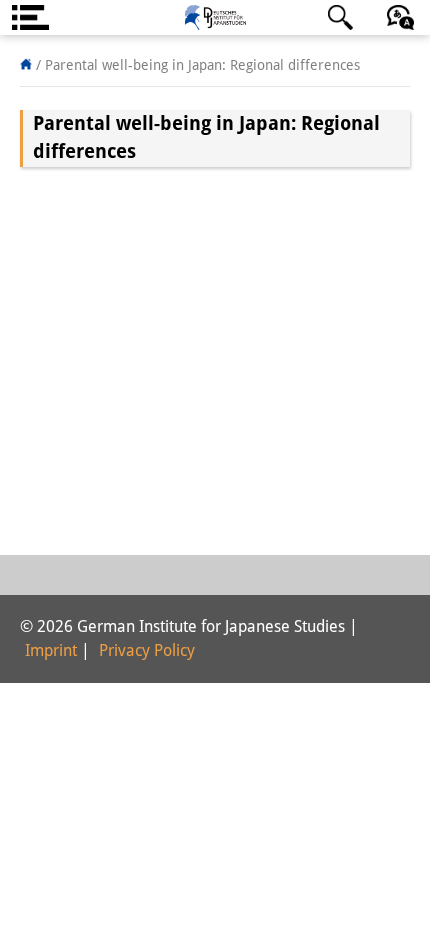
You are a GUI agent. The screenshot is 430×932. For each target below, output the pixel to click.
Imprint (51, 650)
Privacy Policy (147, 650)
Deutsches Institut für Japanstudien (215, 17)
